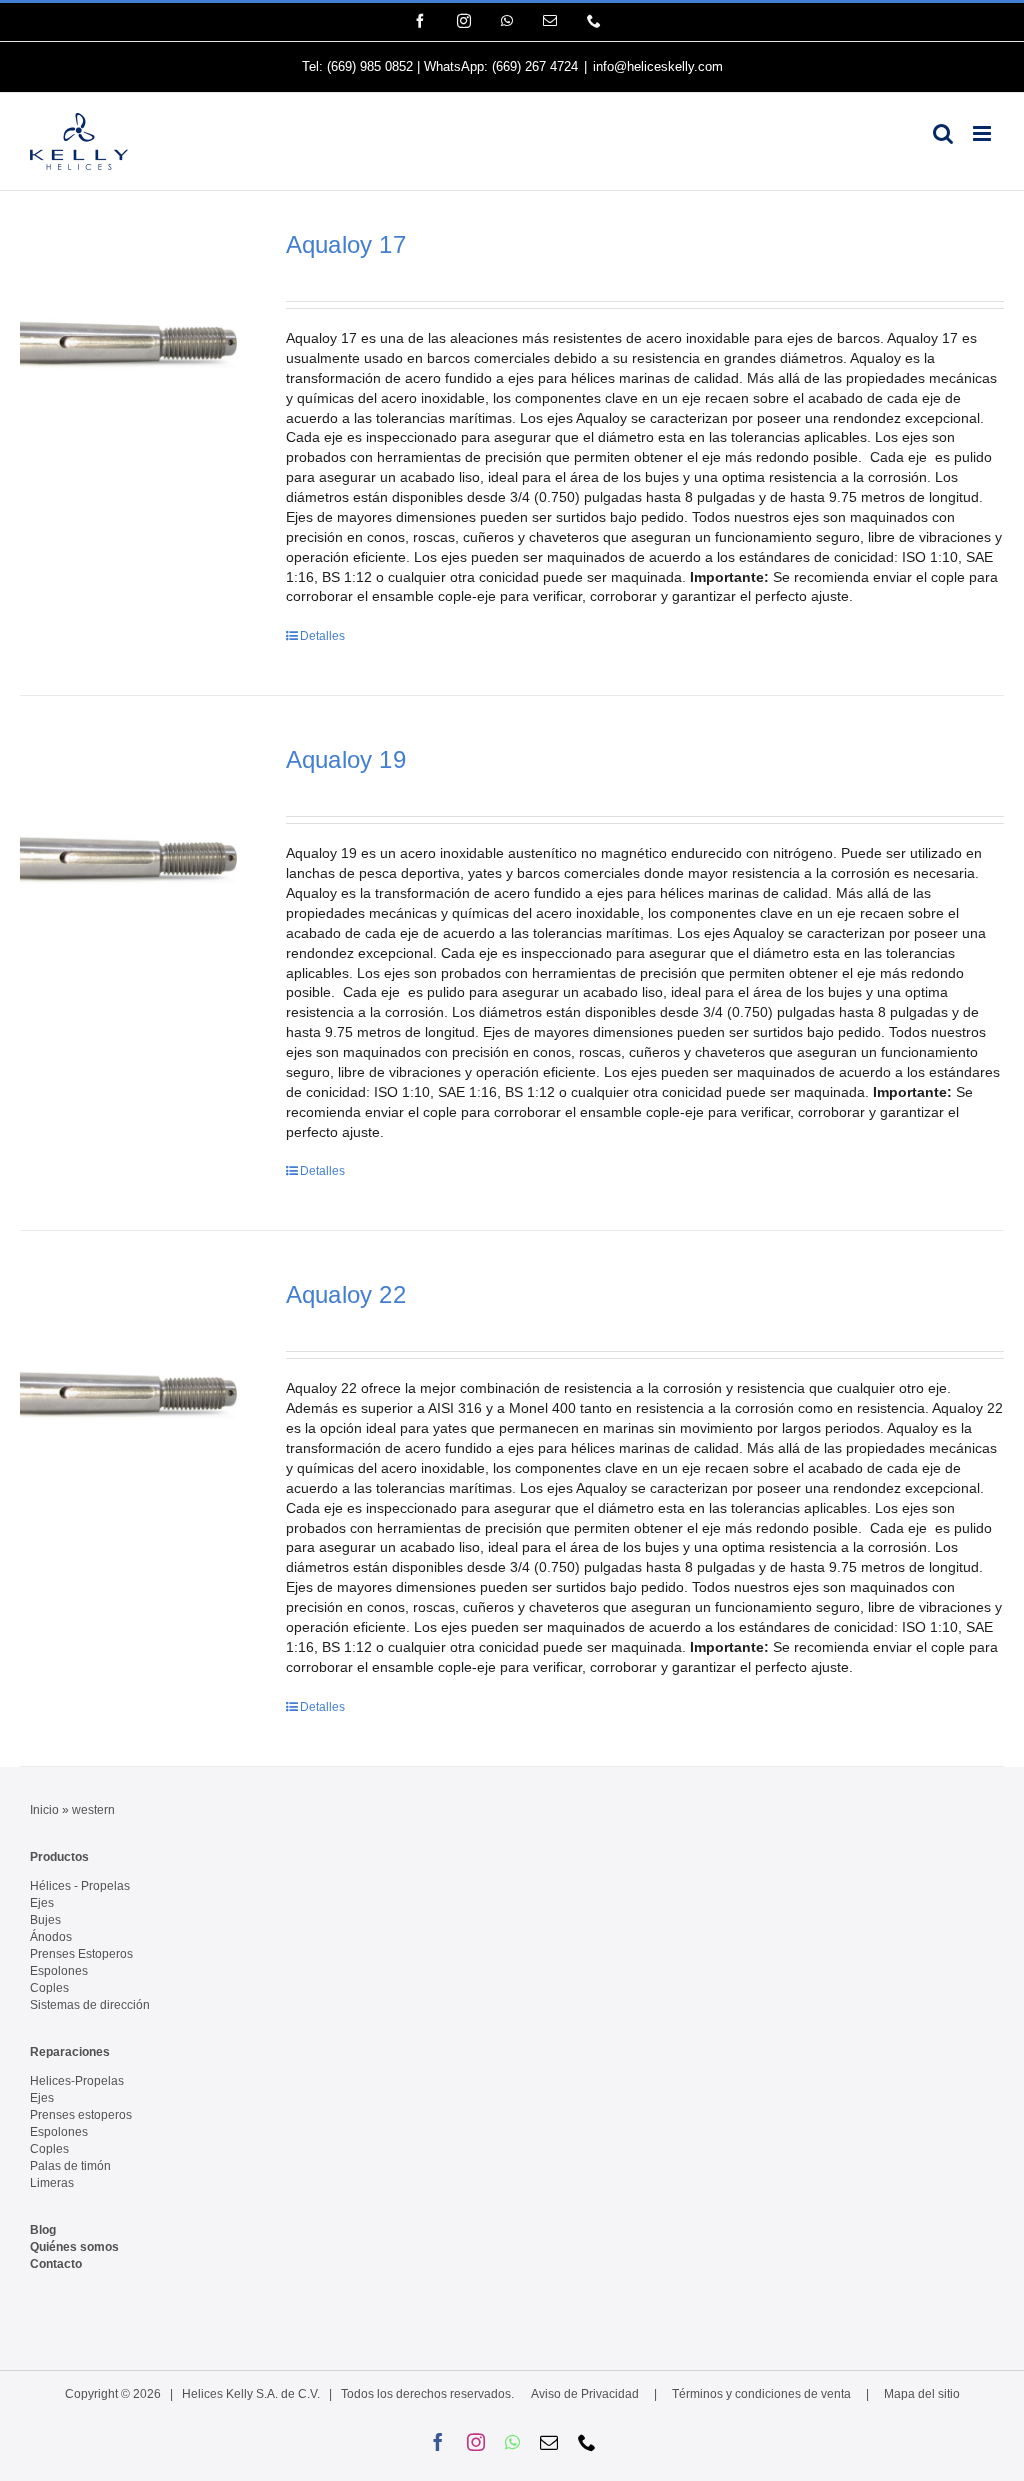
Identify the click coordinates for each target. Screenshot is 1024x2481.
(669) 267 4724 (535, 66)
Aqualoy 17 (346, 244)
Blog (43, 2230)
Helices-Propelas (77, 2081)
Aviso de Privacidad (585, 2394)
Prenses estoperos (81, 2115)
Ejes (42, 1903)
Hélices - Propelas (80, 1886)
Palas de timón (70, 2166)
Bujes (45, 1920)
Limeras (52, 2183)
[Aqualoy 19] (133, 859)
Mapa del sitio (922, 2394)
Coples (49, 1988)
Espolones (59, 1971)
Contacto (56, 2264)
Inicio (44, 1810)
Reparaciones (70, 2052)
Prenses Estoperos (81, 1954)
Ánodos (51, 1937)
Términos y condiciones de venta (761, 2394)
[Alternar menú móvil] (983, 133)
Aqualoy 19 (346, 759)
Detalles (322, 636)
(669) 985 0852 (370, 66)
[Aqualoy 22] (133, 1394)
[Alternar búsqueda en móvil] (943, 133)
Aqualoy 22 (346, 1294)
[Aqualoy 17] (133, 344)
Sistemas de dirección (90, 2005)
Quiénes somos (74, 2247)
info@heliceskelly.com (658, 66)
